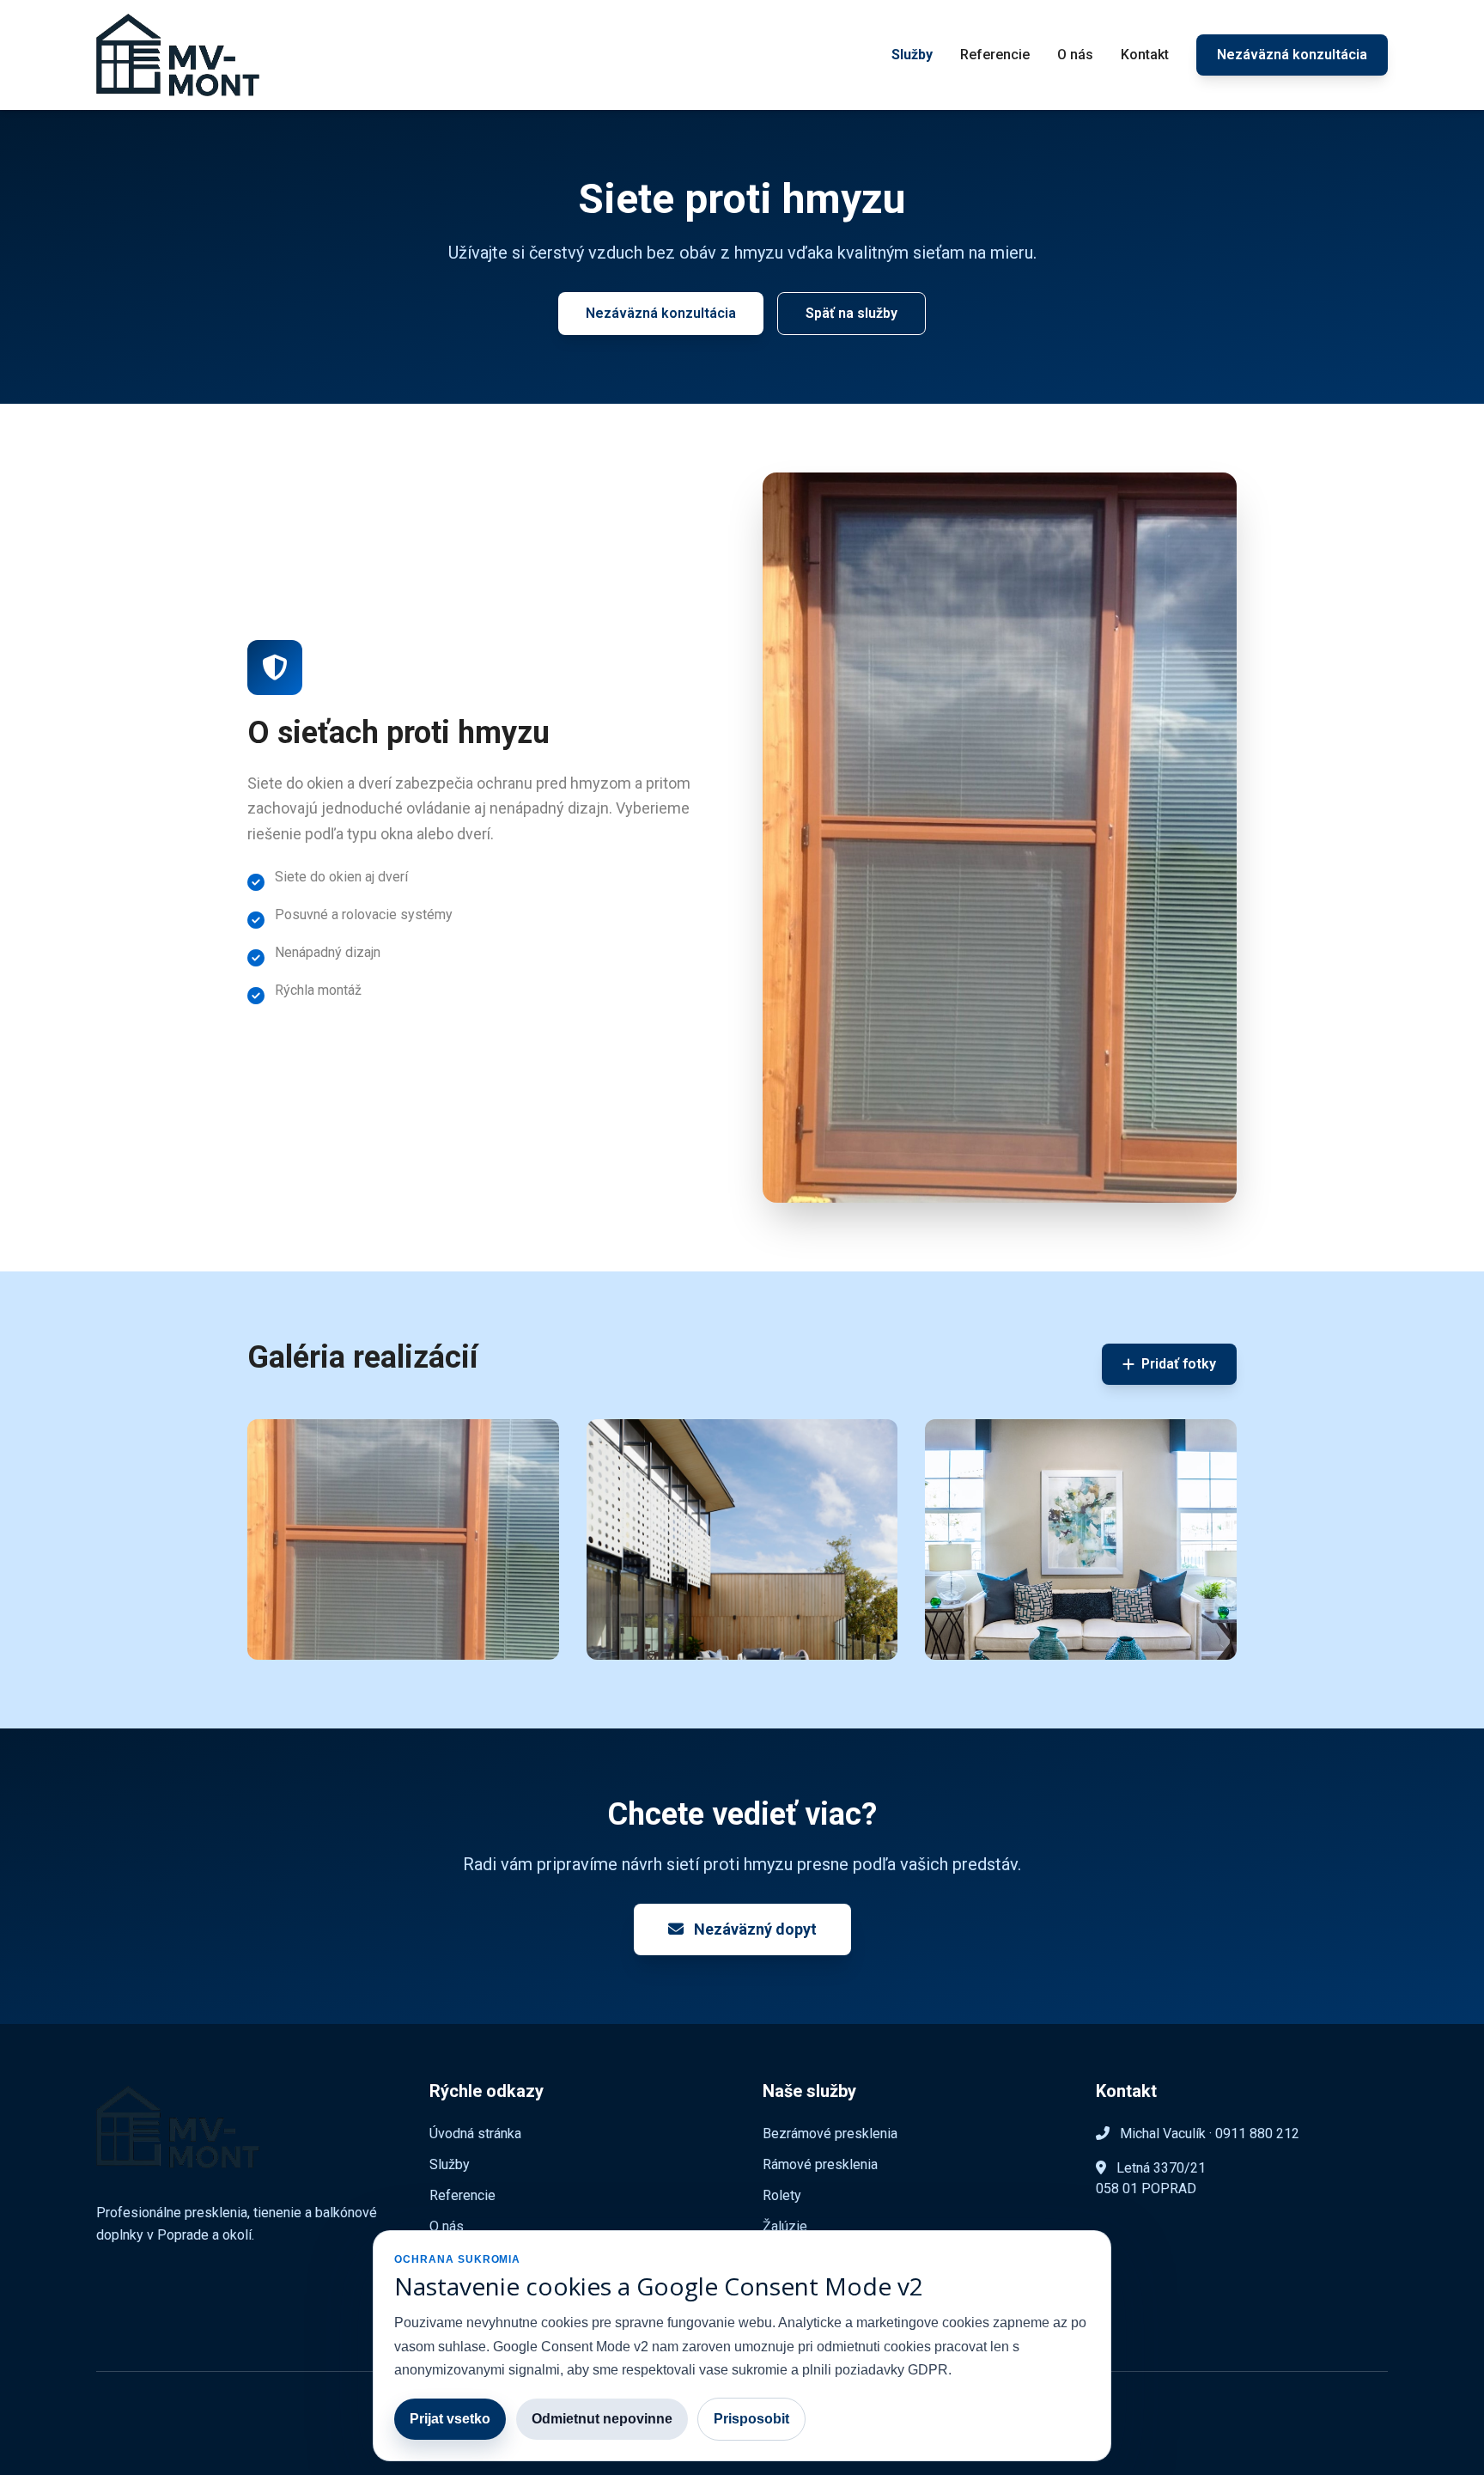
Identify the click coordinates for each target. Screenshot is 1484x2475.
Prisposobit (751, 2419)
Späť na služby (851, 313)
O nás (1075, 55)
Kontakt (1145, 55)
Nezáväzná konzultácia (1292, 55)
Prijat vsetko (450, 2419)
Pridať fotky (1179, 1364)
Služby (912, 55)
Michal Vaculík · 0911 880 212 (1208, 2134)
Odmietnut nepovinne (602, 2419)
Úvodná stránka (475, 2134)
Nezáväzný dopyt (754, 1929)
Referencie (995, 55)
